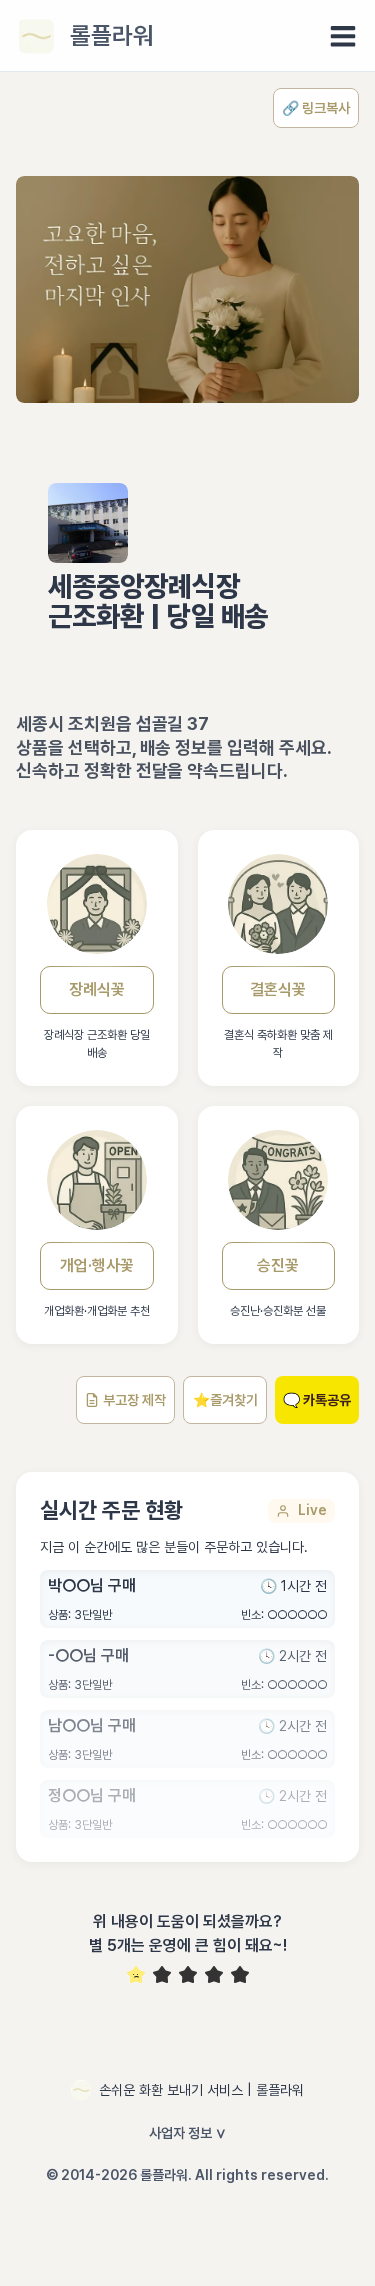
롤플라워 (112, 35)
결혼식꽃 (278, 989)
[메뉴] (343, 36)
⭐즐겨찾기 (225, 1400)
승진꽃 (278, 1265)
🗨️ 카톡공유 (317, 1400)
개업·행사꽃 (97, 1265)
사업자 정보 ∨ (188, 2133)
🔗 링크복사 (316, 108)
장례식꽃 (97, 989)
